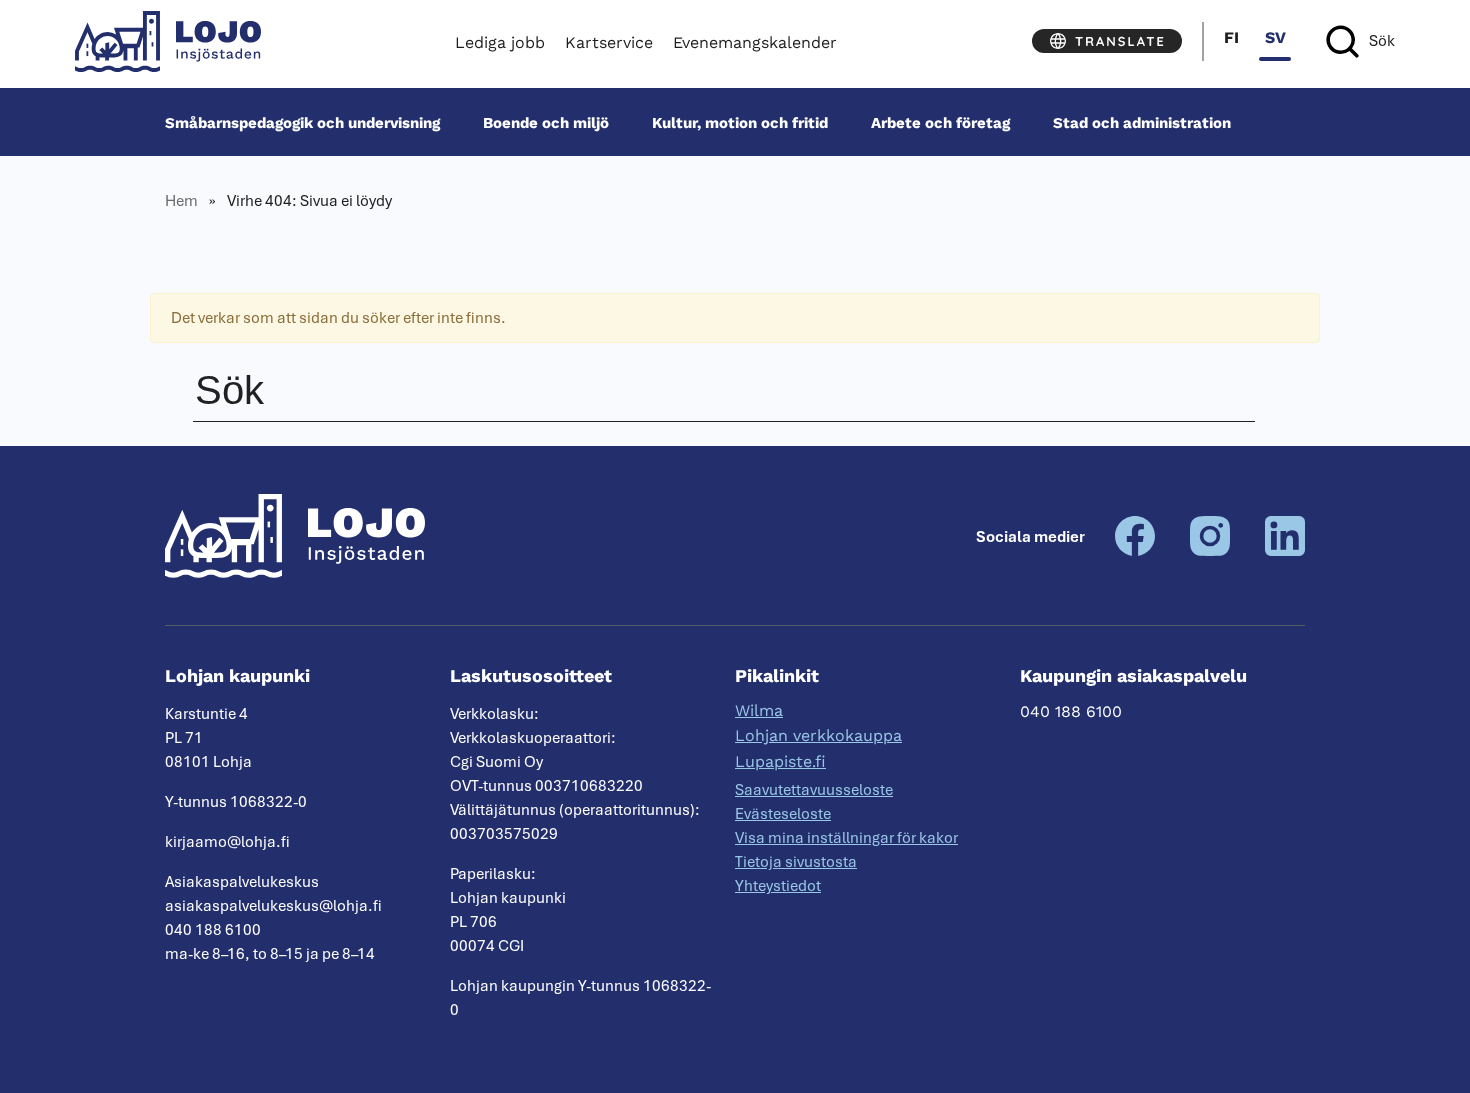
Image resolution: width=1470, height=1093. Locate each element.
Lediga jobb (500, 42)
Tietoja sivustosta (796, 862)
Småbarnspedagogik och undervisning (302, 122)
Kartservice (609, 42)
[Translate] (1107, 41)
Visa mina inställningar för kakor (846, 838)
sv (1275, 37)
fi (1231, 37)
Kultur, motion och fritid (740, 122)
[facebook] (1135, 551)
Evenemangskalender (755, 42)
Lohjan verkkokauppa (818, 735)
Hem (181, 201)
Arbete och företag (940, 122)
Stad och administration (1142, 122)
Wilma (759, 710)
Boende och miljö (546, 122)
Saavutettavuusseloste (814, 790)
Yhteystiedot (778, 886)
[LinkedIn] (1285, 551)
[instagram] (1210, 551)
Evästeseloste (783, 814)
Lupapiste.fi (780, 761)
